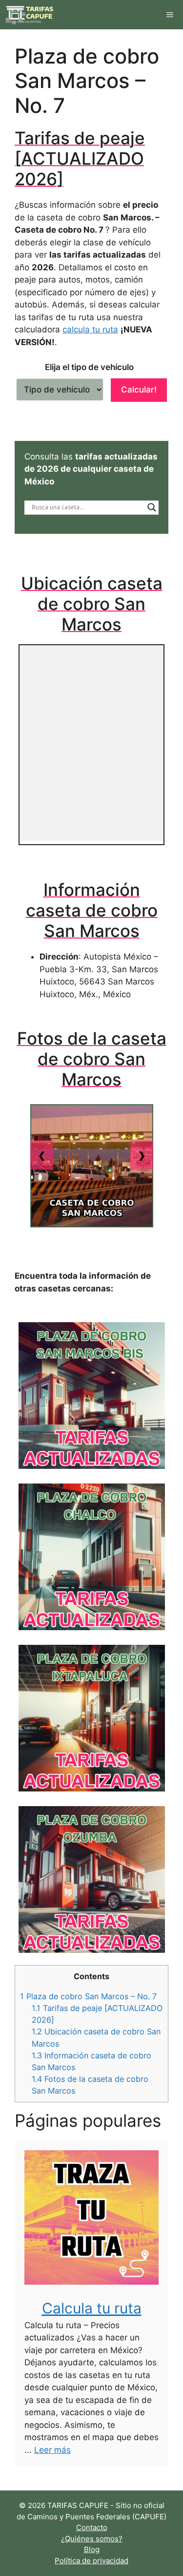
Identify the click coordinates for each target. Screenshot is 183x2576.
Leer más (52, 2450)
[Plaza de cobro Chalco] (91, 1557)
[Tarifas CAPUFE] (30, 15)
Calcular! (139, 390)
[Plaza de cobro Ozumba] (91, 1879)
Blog (92, 2549)
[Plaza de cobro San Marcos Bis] (91, 1396)
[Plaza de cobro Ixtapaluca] (91, 1718)
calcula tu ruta (90, 329)
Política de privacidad (91, 2561)
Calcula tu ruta (92, 2308)
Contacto (92, 2527)
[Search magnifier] (152, 507)
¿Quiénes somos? (92, 2539)
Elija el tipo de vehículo (89, 367)
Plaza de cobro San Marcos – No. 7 (88, 1996)
